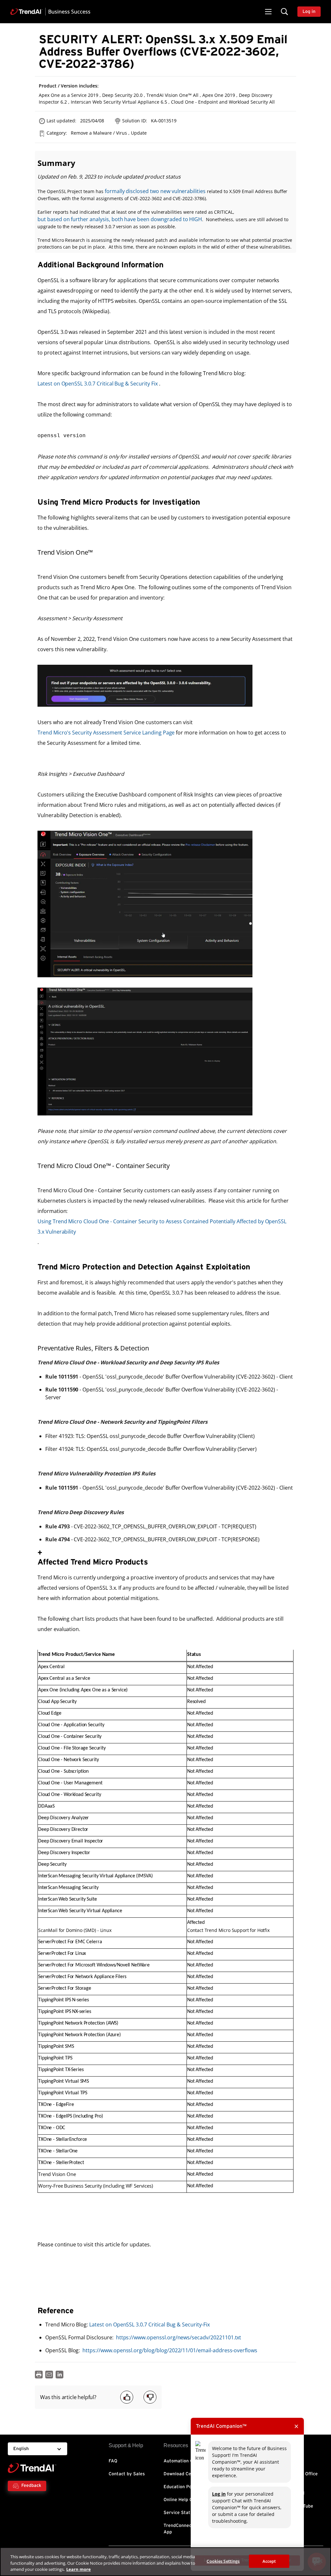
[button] (268, 12)
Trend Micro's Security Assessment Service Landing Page (106, 733)
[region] (165, 2562)
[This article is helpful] (127, 2397)
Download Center (182, 2474)
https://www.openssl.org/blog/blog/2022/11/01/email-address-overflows (170, 2350)
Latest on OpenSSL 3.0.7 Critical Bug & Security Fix (98, 384)
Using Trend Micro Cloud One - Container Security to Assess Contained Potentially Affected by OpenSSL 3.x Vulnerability (162, 1226)
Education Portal (182, 2487)
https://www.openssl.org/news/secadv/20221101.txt (179, 2337)
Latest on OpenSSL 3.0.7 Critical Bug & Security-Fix (149, 2325)
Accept (269, 2561)
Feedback (31, 2486)
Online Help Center (184, 2500)
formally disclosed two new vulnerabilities (155, 191)
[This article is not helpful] (150, 2397)
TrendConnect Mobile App (186, 2529)
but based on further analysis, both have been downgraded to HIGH (120, 219)
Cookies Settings (223, 2561)
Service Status (179, 2513)
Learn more (79, 2569)
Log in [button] (309, 12)
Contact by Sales (127, 2474)
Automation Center (184, 2461)
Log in (219, 2494)
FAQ (113, 2461)
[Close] (321, 2561)
